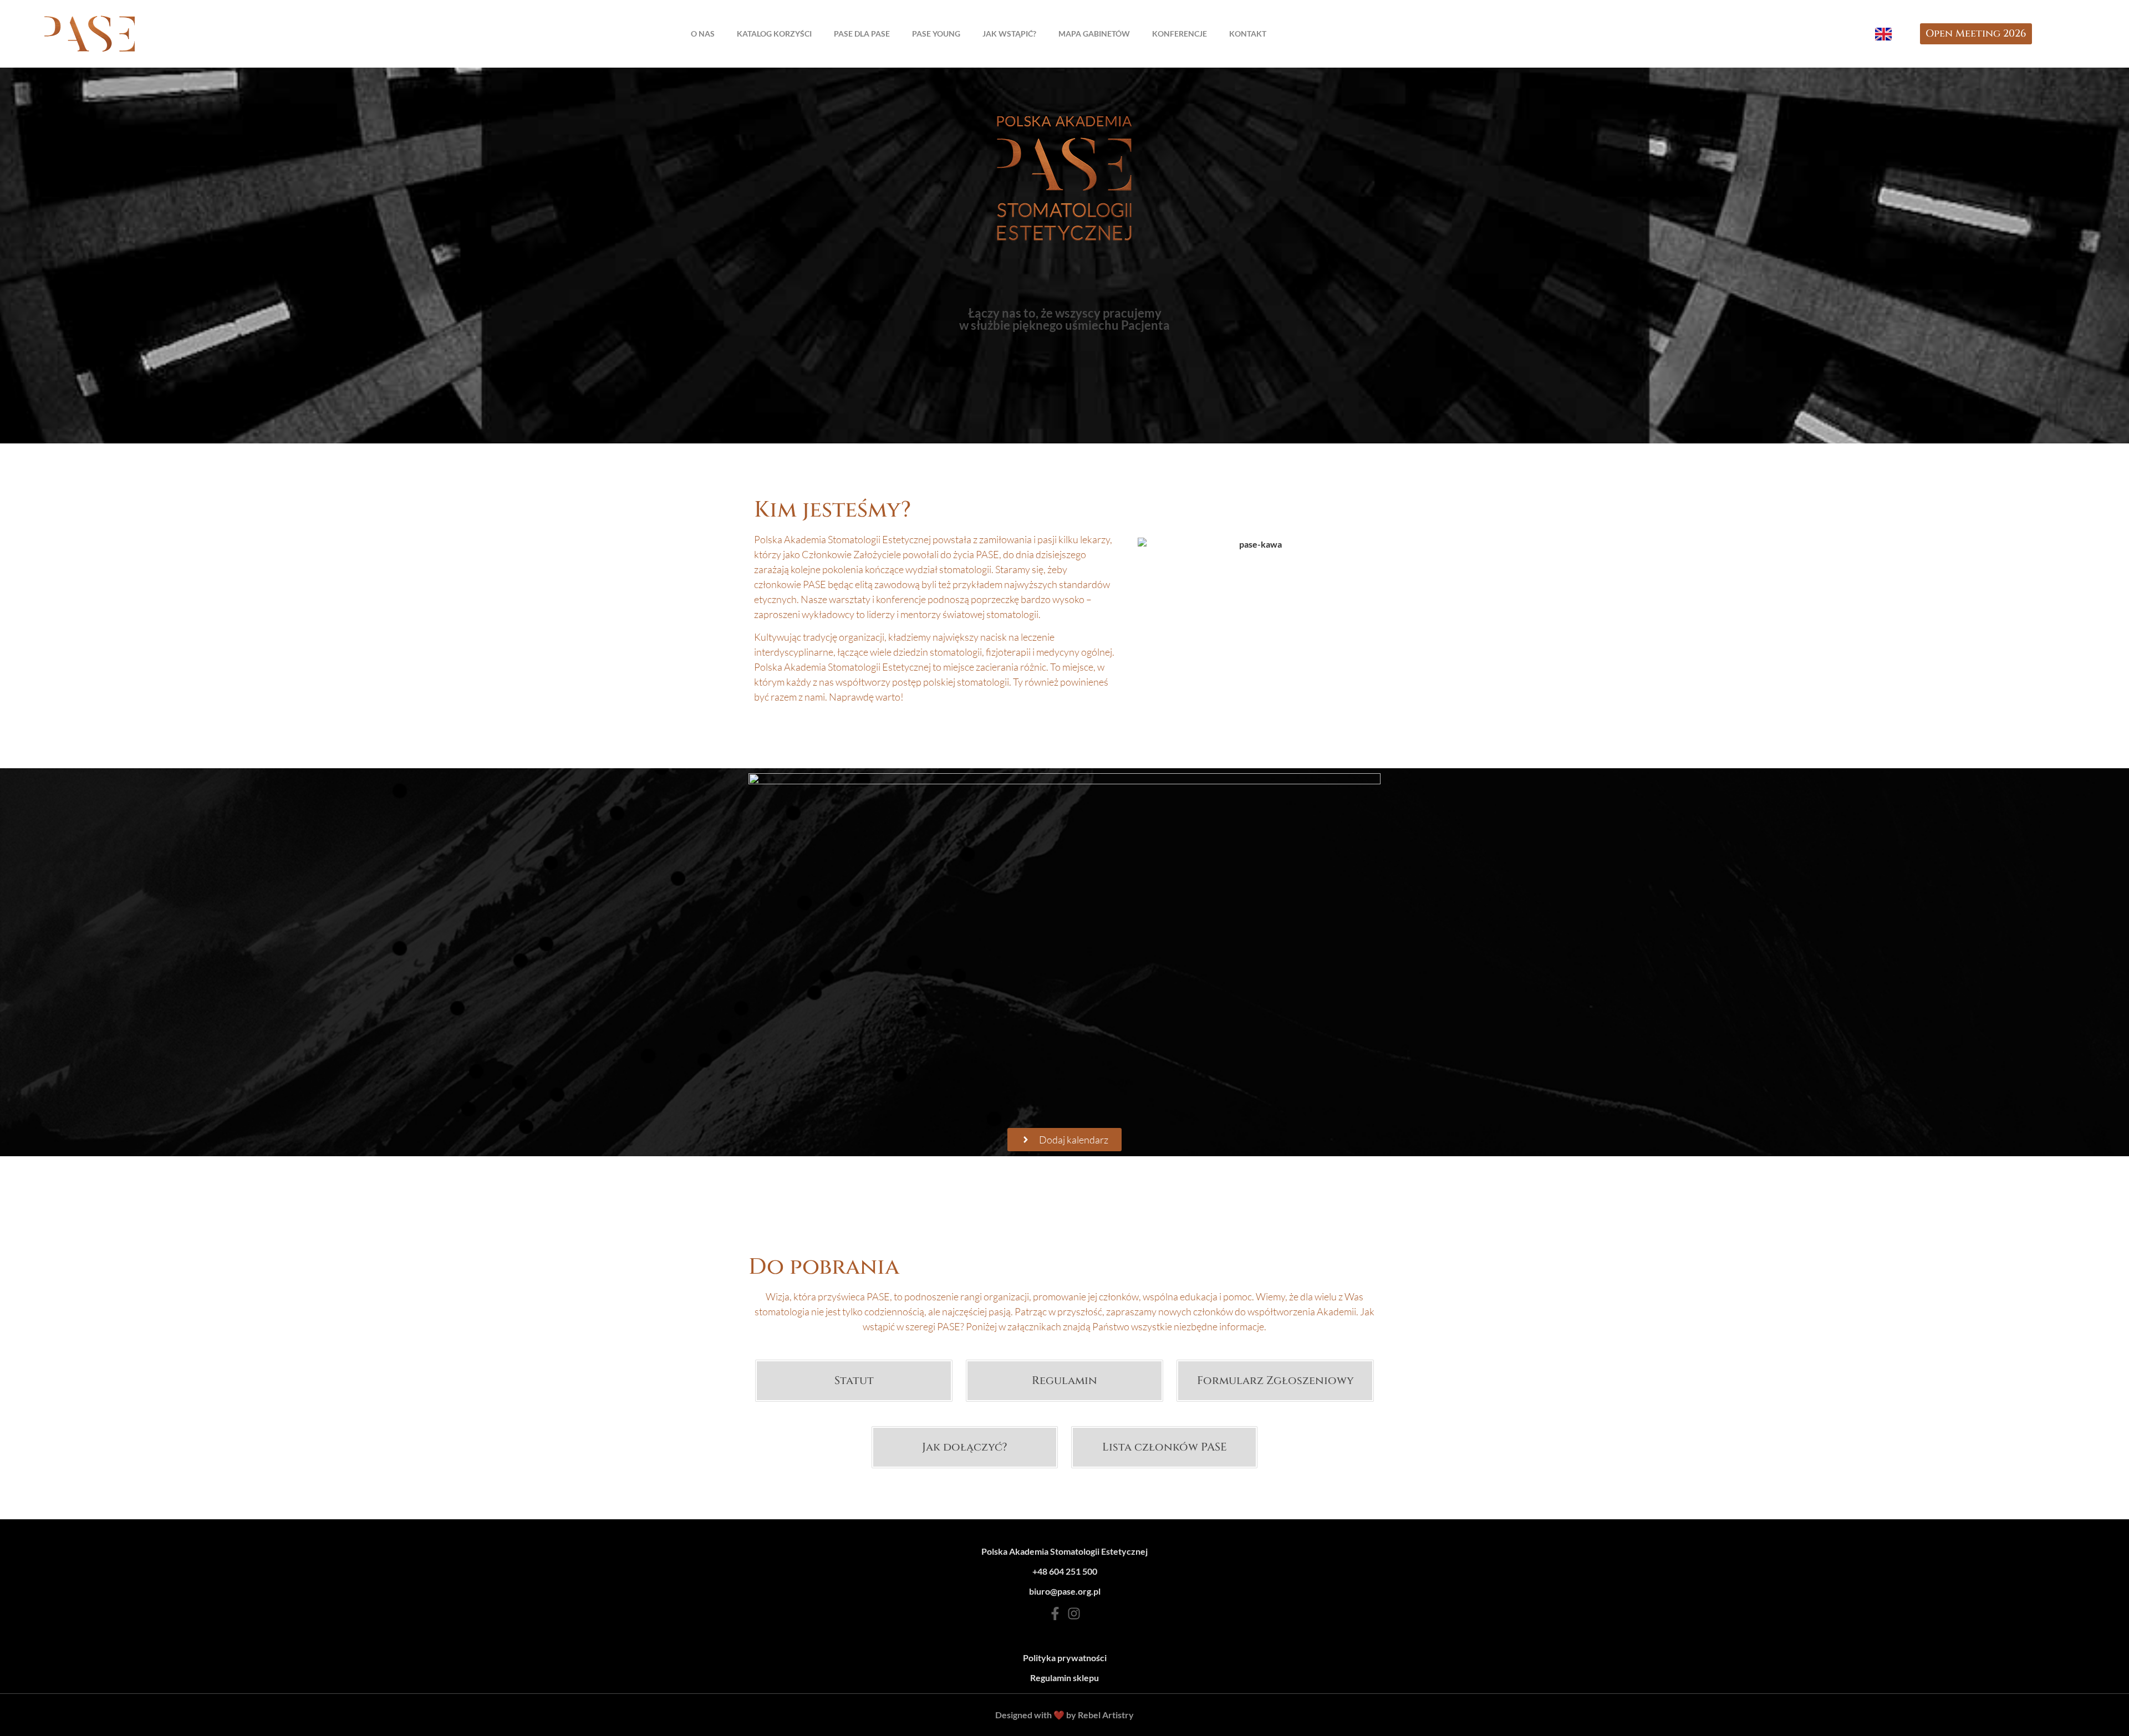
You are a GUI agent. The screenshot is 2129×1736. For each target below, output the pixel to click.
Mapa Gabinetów (1094, 34)
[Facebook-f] (1055, 1614)
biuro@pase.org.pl (1065, 1591)
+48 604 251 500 (1065, 1571)
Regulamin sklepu (1064, 1678)
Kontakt (1248, 34)
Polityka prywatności (1065, 1658)
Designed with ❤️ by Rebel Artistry (1064, 1715)
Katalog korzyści (774, 34)
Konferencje (1180, 34)
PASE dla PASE (862, 34)
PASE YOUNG (936, 34)
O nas (703, 34)
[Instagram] (1074, 1614)
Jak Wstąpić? (1009, 34)
